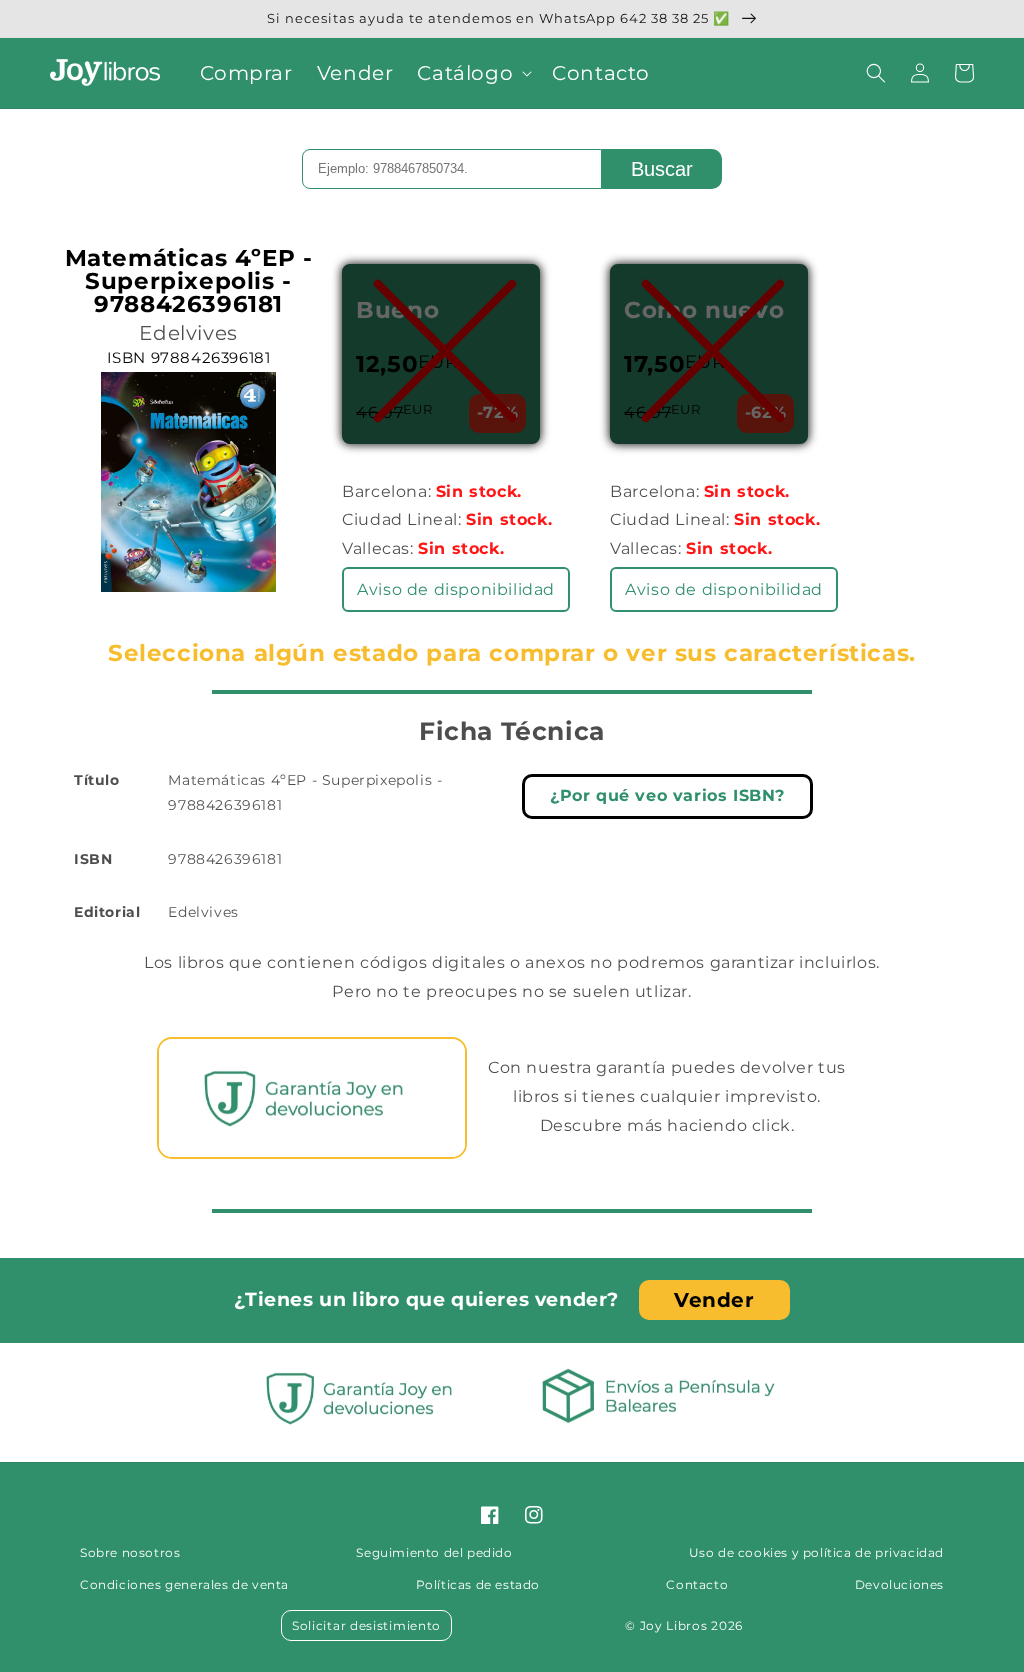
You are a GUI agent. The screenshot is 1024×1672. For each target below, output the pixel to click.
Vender (714, 1300)
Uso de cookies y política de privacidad (816, 1552)
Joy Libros (674, 1625)
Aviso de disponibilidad (456, 589)
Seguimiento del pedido (434, 1552)
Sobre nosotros (130, 1552)
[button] (472, 73)
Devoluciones (899, 1584)
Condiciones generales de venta (184, 1584)
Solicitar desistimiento (366, 1625)
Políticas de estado (478, 1584)
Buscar (662, 169)
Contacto (697, 1584)
